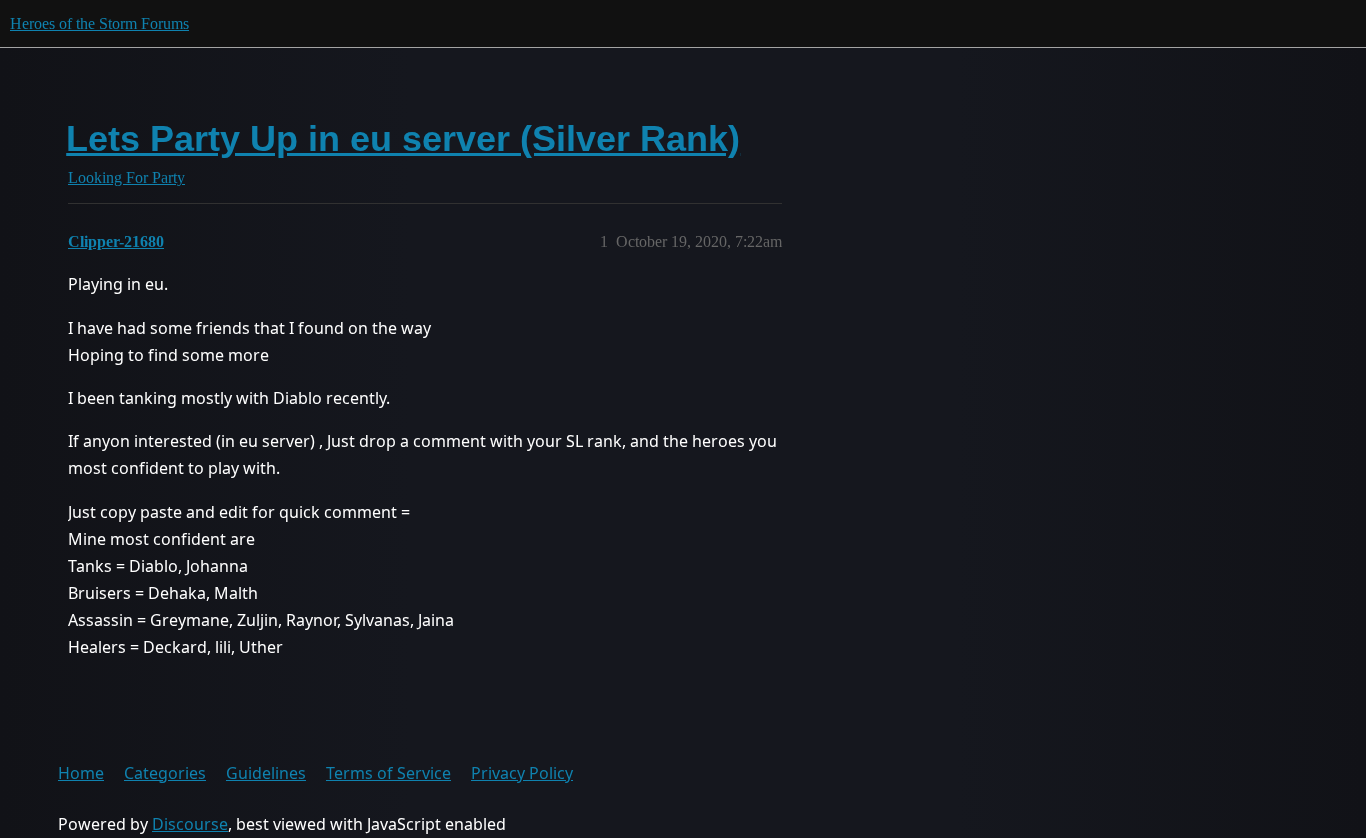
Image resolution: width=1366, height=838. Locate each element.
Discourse (190, 824)
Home (81, 773)
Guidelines (266, 773)
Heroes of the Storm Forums (99, 23)
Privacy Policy (522, 773)
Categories (165, 773)
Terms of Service (388, 773)
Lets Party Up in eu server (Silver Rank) (403, 138)
